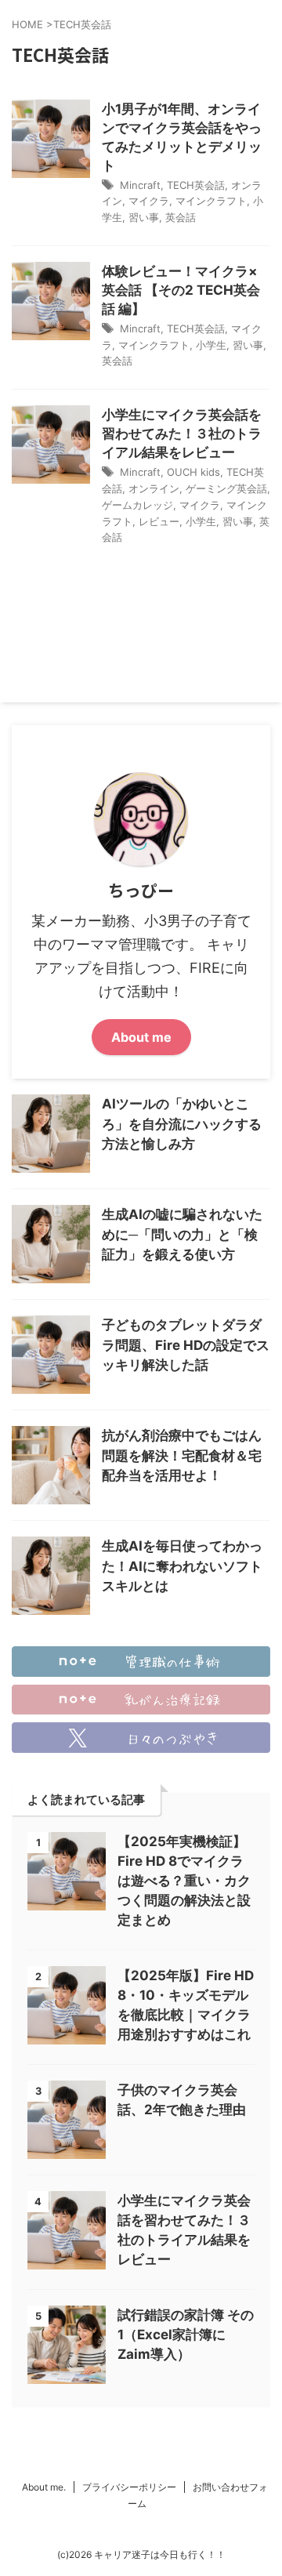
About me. (44, 2487)
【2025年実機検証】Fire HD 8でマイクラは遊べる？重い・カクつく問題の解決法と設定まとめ (184, 1881)
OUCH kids (193, 472)
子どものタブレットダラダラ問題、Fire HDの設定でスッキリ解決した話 (186, 1345)
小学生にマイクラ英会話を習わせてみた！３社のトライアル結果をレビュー (182, 434)
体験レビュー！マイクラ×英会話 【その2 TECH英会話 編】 (181, 290)
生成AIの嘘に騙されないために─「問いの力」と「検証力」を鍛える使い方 (182, 1234)
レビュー (159, 521)
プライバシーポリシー (129, 2487)
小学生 (211, 345)
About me (141, 1037)
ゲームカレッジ (137, 505)
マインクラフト (211, 201)
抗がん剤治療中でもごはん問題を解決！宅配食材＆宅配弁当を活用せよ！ (182, 1455)
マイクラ (149, 201)
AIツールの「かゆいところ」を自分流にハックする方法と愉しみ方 (182, 1124)
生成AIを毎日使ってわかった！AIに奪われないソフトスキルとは (182, 1566)
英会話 (181, 217)
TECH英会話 (196, 185)
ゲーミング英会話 (226, 488)
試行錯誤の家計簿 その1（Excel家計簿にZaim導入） (186, 2335)
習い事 (144, 217)
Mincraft (140, 185)
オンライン (154, 488)
